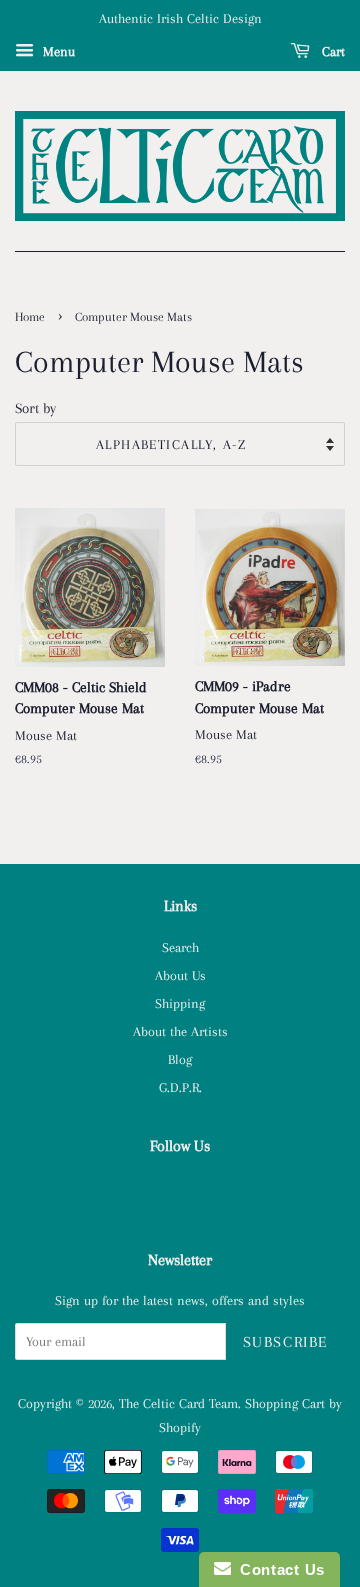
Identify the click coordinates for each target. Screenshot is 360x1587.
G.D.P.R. (180, 1087)
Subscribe (285, 1342)
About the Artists (180, 1031)
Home (30, 317)
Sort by (35, 408)
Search (180, 947)
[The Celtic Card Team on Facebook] (180, 1190)
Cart (331, 51)
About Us (180, 975)
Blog (180, 1059)
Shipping (180, 1003)
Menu (57, 51)
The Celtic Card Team (178, 1403)
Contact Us (278, 1569)
